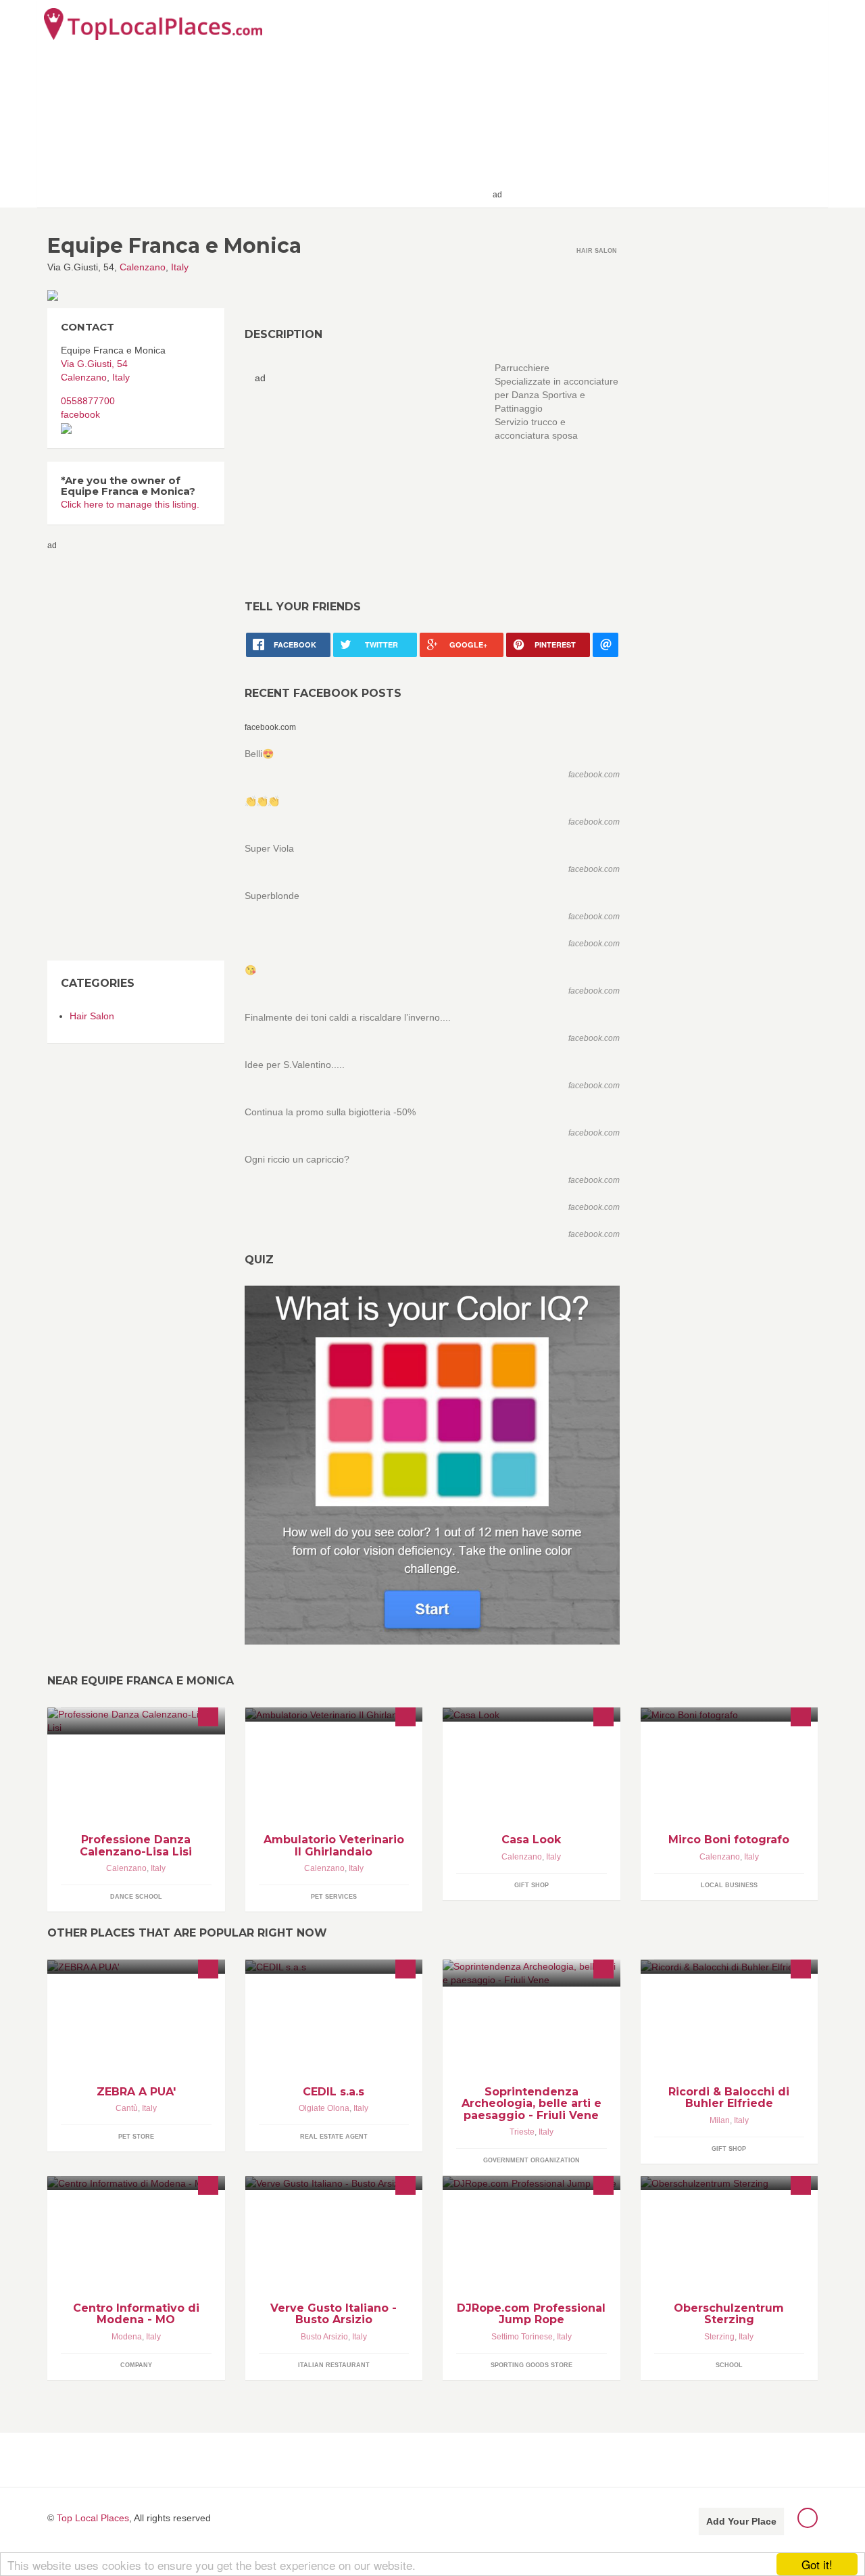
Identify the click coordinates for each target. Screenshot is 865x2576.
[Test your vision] (432, 1465)
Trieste (522, 2132)
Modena (127, 2337)
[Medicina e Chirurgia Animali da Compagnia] (334, 1715)
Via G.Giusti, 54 (94, 364)
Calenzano (143, 267)
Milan (720, 2120)
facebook (80, 414)
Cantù (127, 2108)
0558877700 (88, 401)
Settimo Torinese (522, 2337)
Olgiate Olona (324, 2108)
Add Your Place (741, 2521)
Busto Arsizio (324, 2337)
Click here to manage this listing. (130, 504)
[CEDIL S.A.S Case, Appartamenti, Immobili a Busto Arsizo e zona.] (334, 1967)
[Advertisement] (663, 103)
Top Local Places (93, 2518)
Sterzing (719, 2337)
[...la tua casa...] (532, 1715)
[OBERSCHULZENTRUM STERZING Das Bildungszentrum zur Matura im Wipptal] (730, 2183)
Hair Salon (92, 1016)
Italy (180, 267)
